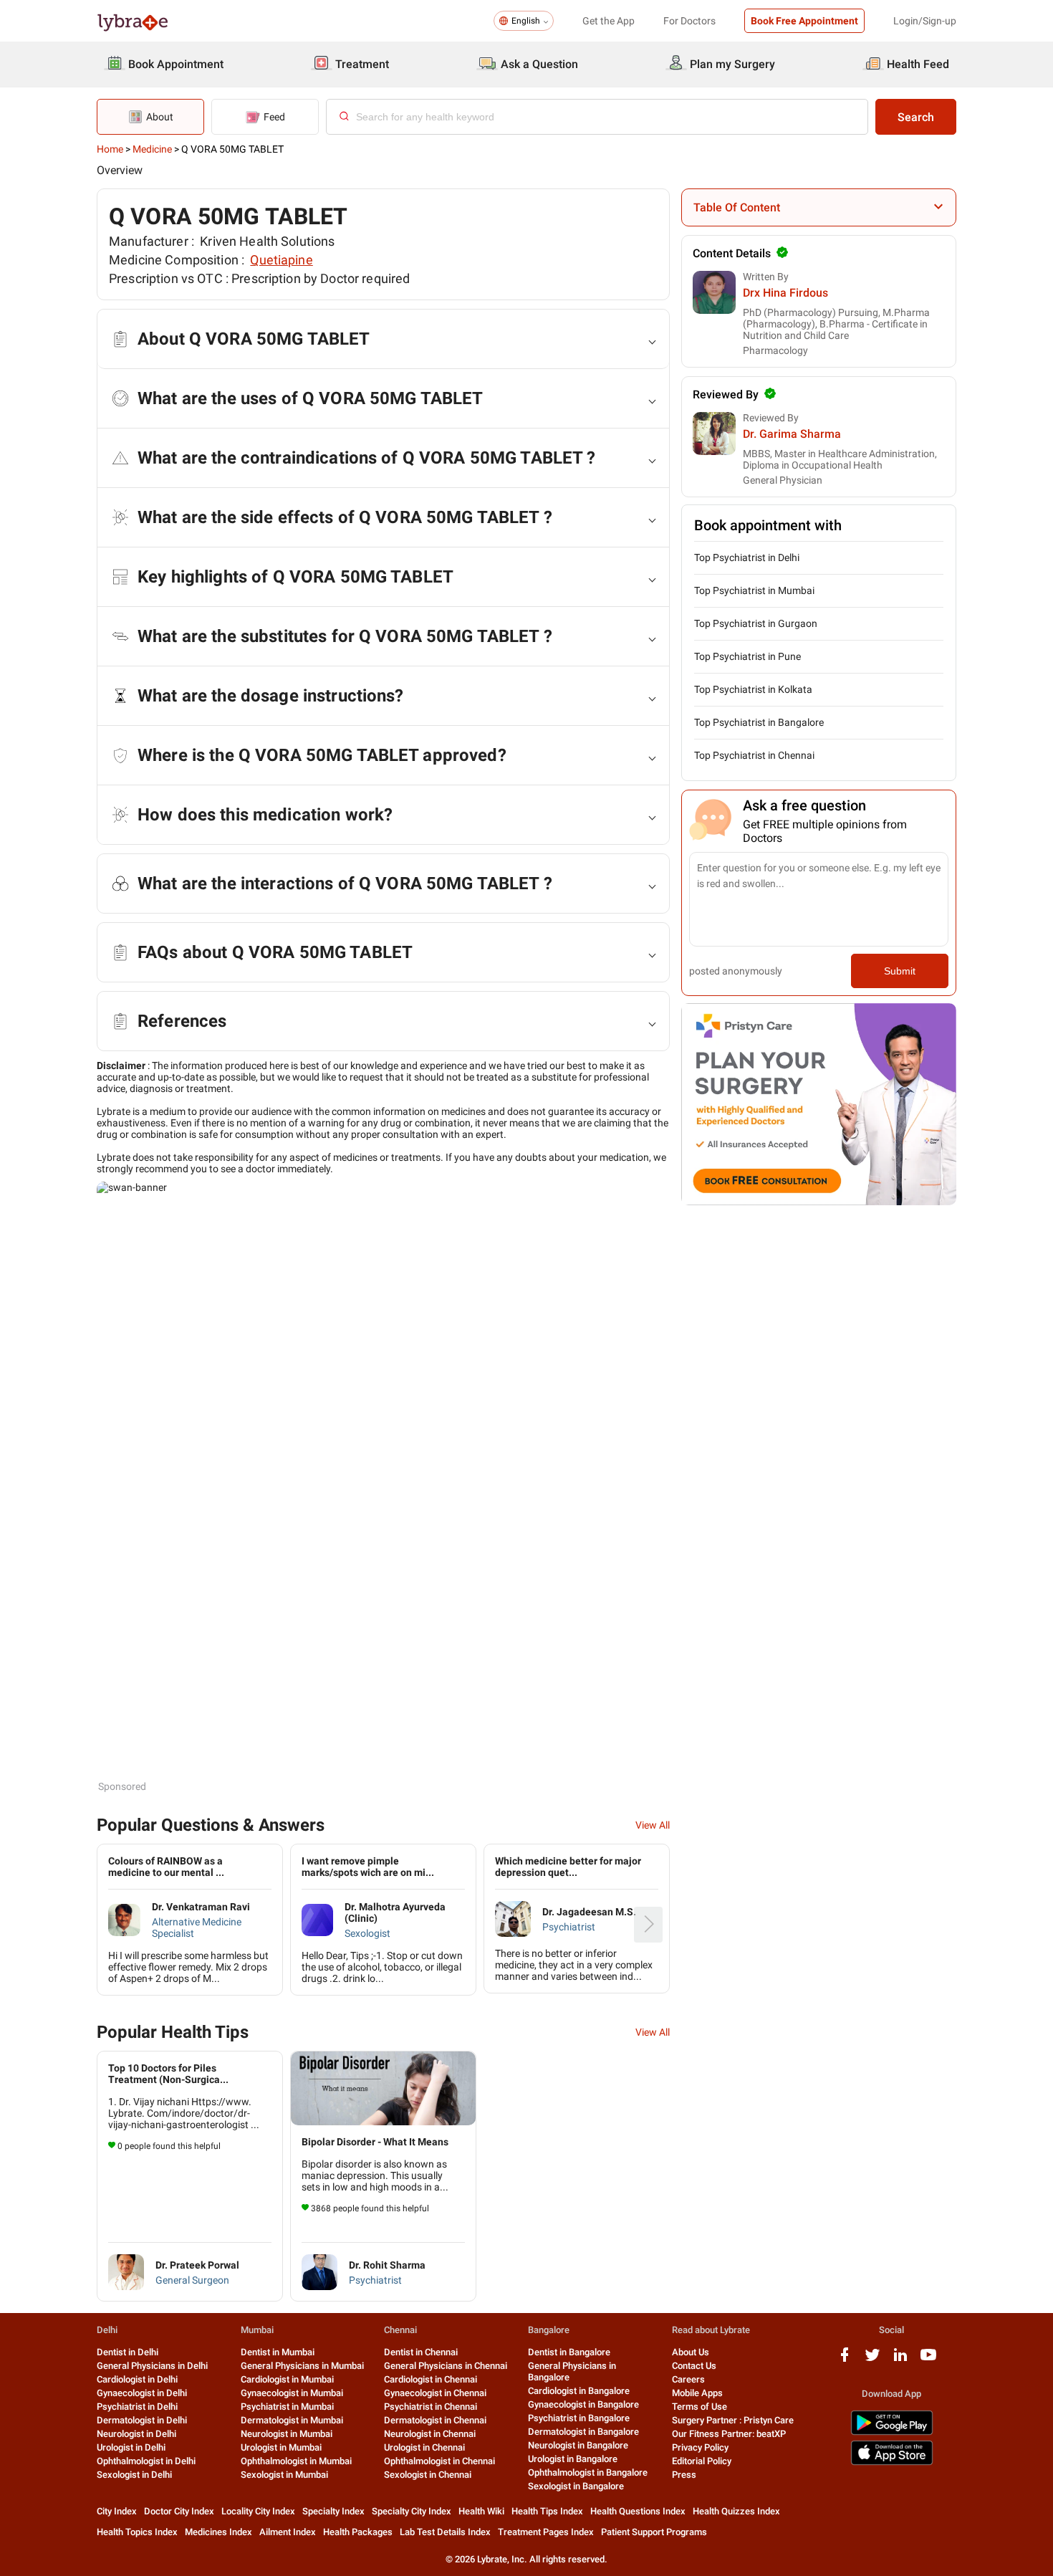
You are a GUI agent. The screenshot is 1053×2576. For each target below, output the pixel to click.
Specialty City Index (412, 2511)
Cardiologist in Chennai (431, 2379)
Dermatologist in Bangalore (583, 2432)
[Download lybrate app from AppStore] (892, 2462)
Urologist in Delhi (131, 2447)
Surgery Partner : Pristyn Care (733, 2420)
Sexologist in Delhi (134, 2475)
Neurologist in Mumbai (287, 2434)
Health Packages (358, 2532)
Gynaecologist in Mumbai (292, 2393)
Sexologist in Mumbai (284, 2475)
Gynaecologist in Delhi (142, 2393)
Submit (900, 971)
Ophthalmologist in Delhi (146, 2461)
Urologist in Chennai (424, 2447)
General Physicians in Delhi (152, 2366)
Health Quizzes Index (736, 2511)
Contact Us (694, 2366)
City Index (117, 2511)
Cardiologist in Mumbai (287, 2379)
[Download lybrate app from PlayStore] (892, 2432)
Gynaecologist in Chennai (435, 2393)
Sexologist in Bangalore (576, 2486)
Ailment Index (288, 2532)
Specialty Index (333, 2511)
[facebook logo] (845, 2360)
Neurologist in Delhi (136, 2434)
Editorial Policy (702, 2461)
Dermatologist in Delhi (142, 2420)
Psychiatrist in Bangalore (579, 2418)
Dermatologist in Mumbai (292, 2420)
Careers (688, 2379)
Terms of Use (699, 2407)
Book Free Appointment (804, 21)
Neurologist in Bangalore (578, 2445)
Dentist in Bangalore (569, 2352)
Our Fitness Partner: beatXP (729, 2434)
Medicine (152, 149)
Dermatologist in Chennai (435, 2420)
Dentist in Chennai (421, 2352)
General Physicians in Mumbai (302, 2366)
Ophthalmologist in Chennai (439, 2461)
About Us (691, 2352)
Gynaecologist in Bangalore (583, 2404)
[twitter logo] (872, 2360)
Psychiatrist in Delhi (137, 2407)
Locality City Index (258, 2511)
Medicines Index (218, 2532)
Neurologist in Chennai (430, 2434)
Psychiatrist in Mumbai (287, 2407)
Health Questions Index (638, 2511)
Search (916, 117)
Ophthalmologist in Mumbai (296, 2461)
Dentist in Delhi (128, 2352)
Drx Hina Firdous (785, 293)
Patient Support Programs (654, 2532)
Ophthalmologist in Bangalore (588, 2472)
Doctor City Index (179, 2511)
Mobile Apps (697, 2393)
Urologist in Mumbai (281, 2447)
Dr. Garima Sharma (792, 434)
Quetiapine (281, 260)
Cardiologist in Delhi (137, 2379)
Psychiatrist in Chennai (431, 2407)
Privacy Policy (700, 2447)
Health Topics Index (137, 2532)
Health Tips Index (547, 2511)
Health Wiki (481, 2511)
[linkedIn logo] (900, 2360)
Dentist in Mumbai (278, 2352)
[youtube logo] (928, 2360)
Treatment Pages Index (546, 2532)
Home (110, 149)
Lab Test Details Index (445, 2532)
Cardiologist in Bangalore (579, 2391)
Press (684, 2475)
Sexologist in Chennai (428, 2475)
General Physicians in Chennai (446, 2366)
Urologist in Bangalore (573, 2459)
